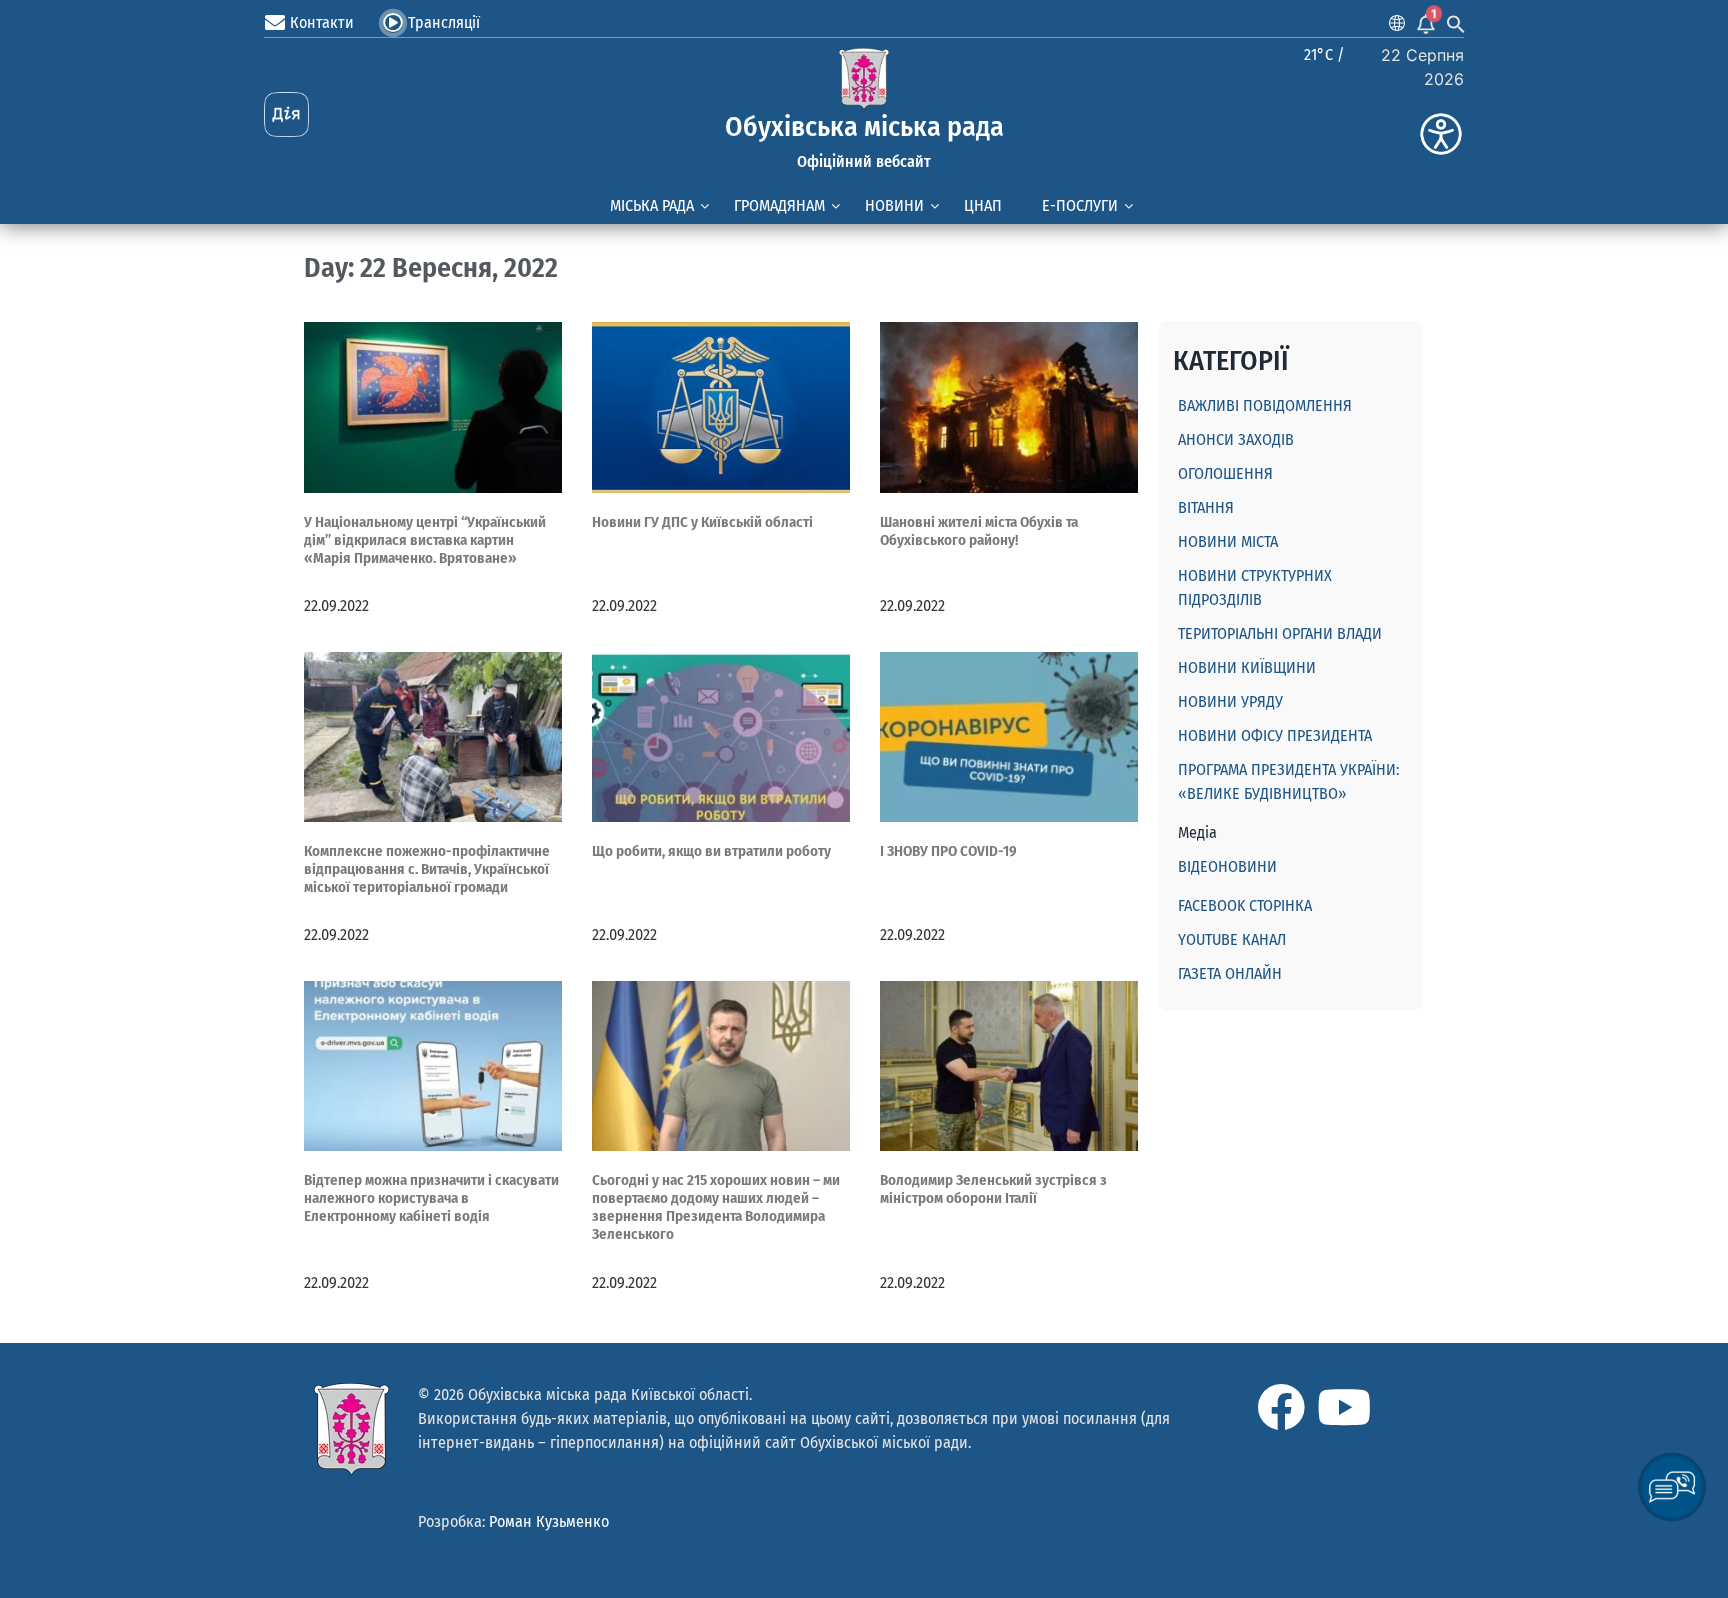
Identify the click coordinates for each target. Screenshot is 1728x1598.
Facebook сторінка (1245, 905)
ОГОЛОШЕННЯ (1225, 473)
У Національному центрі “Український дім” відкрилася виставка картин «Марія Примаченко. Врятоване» (425, 540)
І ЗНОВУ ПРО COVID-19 (948, 851)
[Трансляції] (393, 23)
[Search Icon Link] (1456, 23)
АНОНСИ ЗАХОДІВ (1236, 439)
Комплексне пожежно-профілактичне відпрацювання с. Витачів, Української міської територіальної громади (427, 869)
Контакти (322, 22)
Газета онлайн (1230, 973)
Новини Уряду (1230, 701)
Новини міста (1228, 541)
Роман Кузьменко (549, 1521)
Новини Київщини (1247, 667)
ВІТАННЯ (1206, 507)
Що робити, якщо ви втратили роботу (711, 851)
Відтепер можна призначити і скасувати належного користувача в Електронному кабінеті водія (431, 1198)
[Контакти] (275, 23)
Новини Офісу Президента (1275, 735)
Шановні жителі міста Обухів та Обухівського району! (979, 531)
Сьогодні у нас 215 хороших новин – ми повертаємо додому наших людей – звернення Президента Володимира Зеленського (716, 1207)
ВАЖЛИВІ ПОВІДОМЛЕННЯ (1265, 405)
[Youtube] (1344, 1407)
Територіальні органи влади (1280, 633)
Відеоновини (1227, 866)
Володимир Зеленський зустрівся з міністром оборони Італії (993, 1189)
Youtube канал (1232, 939)
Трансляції (444, 22)
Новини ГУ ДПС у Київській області (702, 522)
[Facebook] (1281, 1407)
